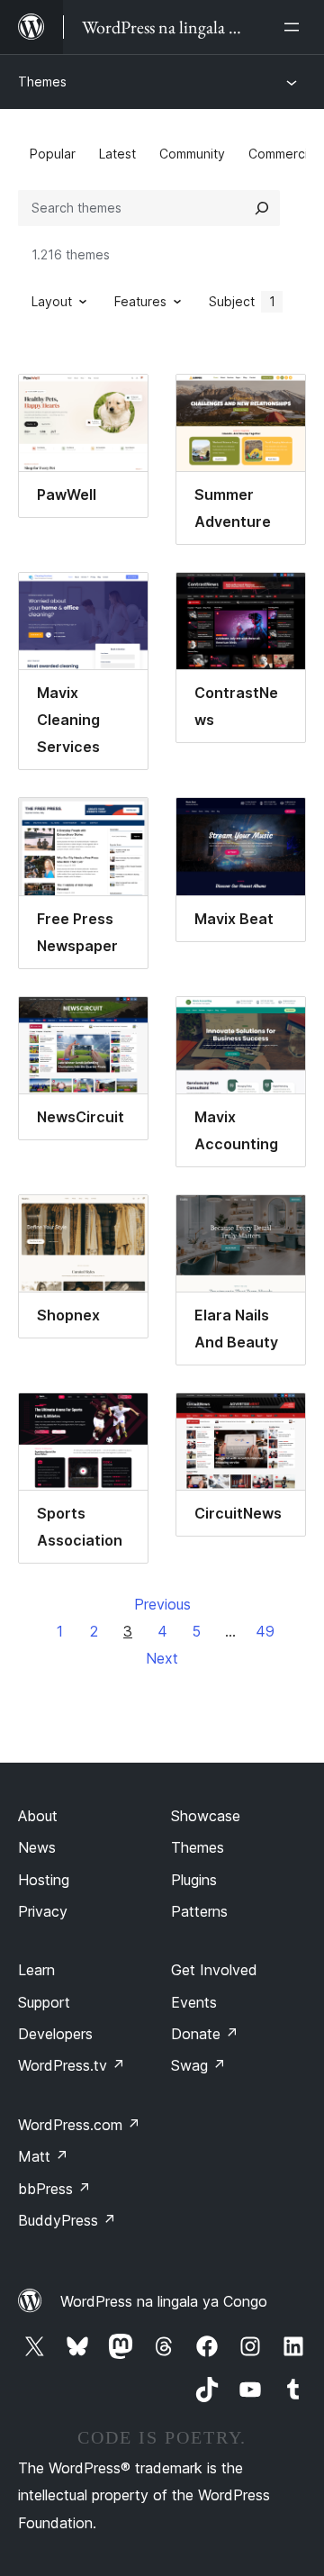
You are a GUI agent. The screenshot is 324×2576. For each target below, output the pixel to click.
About (38, 1816)
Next (162, 1658)
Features (140, 301)
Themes (42, 82)
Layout (52, 301)
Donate (205, 2034)
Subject (242, 301)
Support (44, 2002)
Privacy (43, 1911)
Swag (198, 2065)
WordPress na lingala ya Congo (164, 2301)
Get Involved (214, 1970)
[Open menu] (295, 27)
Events (194, 2002)
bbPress (54, 2189)
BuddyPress (67, 2220)
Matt (43, 2156)
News (37, 1847)
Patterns (199, 1911)
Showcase (206, 1816)
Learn (36, 1970)
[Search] (262, 208)
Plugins (194, 1880)
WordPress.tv (72, 2065)
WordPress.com (79, 2125)
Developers (55, 2034)
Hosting (44, 1880)
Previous (162, 1604)
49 (265, 1631)
